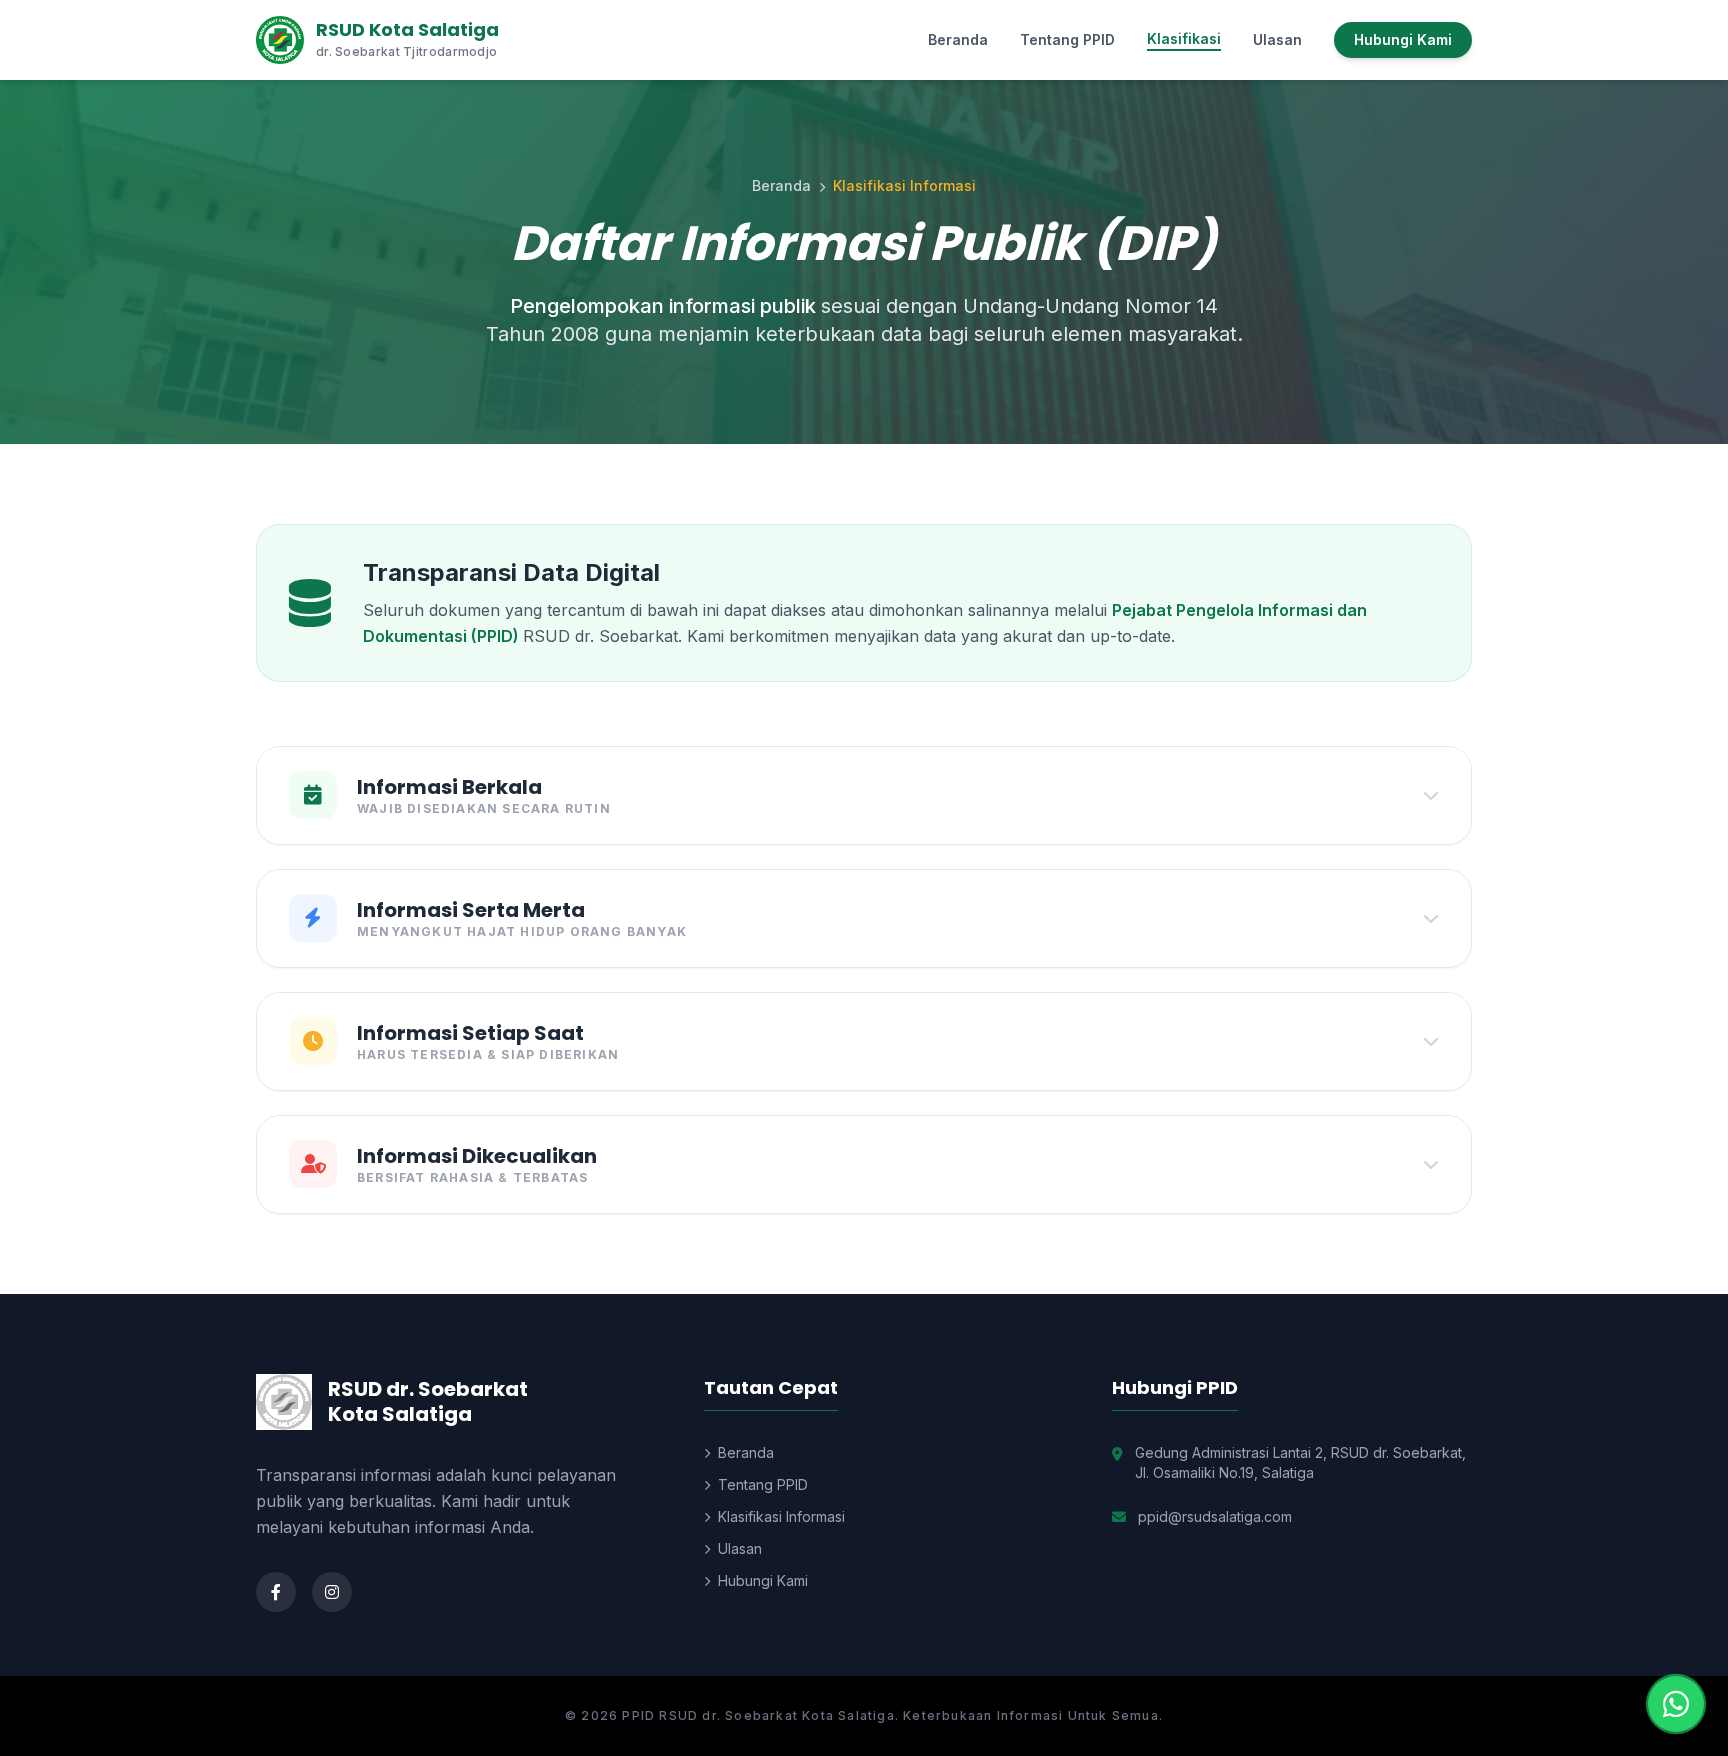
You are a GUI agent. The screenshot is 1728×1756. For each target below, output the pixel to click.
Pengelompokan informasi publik (665, 306)
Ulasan (1277, 39)
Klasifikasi (1184, 38)
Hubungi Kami (1403, 39)
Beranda (958, 39)
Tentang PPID (1067, 39)
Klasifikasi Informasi (781, 1516)
